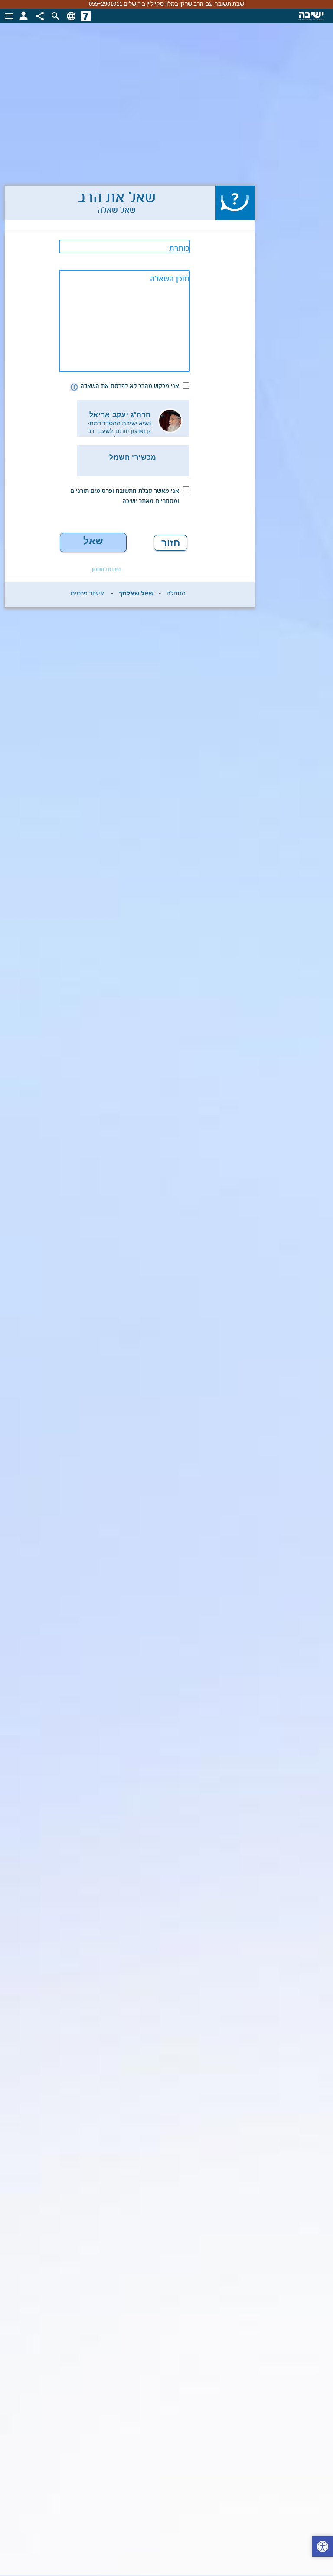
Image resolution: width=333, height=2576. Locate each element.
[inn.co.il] (86, 16)
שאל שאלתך (93, 544)
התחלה (176, 595)
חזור (171, 543)
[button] (323, 2548)
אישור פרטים (87, 595)
